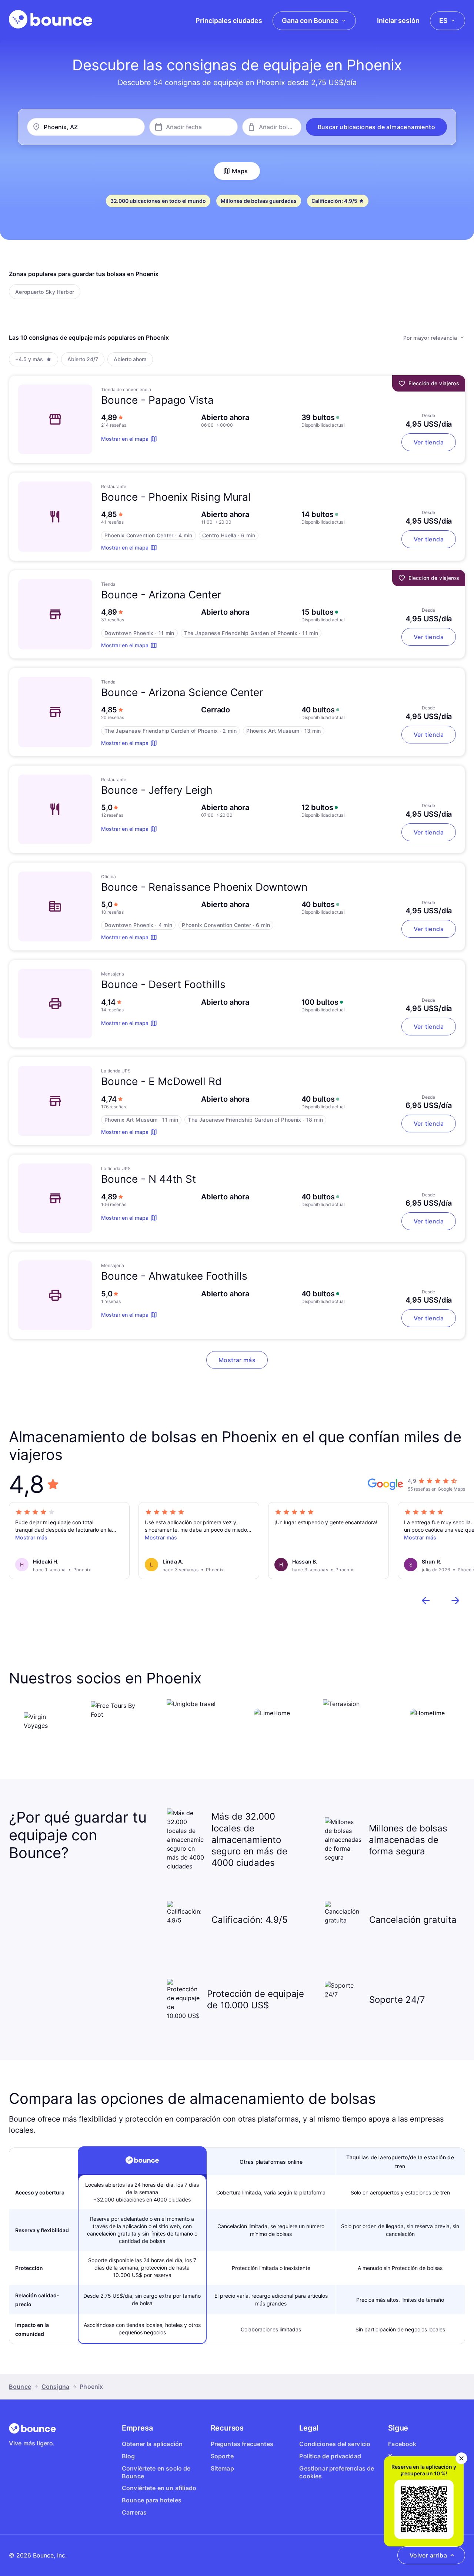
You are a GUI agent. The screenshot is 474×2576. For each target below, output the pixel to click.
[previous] (426, 1601)
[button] (376, 127)
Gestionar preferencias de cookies (337, 2472)
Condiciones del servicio (335, 2444)
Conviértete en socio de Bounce (156, 2472)
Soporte (222, 2456)
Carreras (134, 2512)
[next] (455, 1601)
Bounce (20, 2387)
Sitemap (222, 2468)
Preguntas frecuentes (242, 2444)
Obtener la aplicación (152, 2444)
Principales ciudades (229, 21)
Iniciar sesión (398, 21)
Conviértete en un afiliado (159, 2488)
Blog (128, 2456)
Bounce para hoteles (152, 2500)
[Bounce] (51, 19)
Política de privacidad (330, 2456)
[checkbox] (45, 292)
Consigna (55, 2387)
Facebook (402, 2444)
